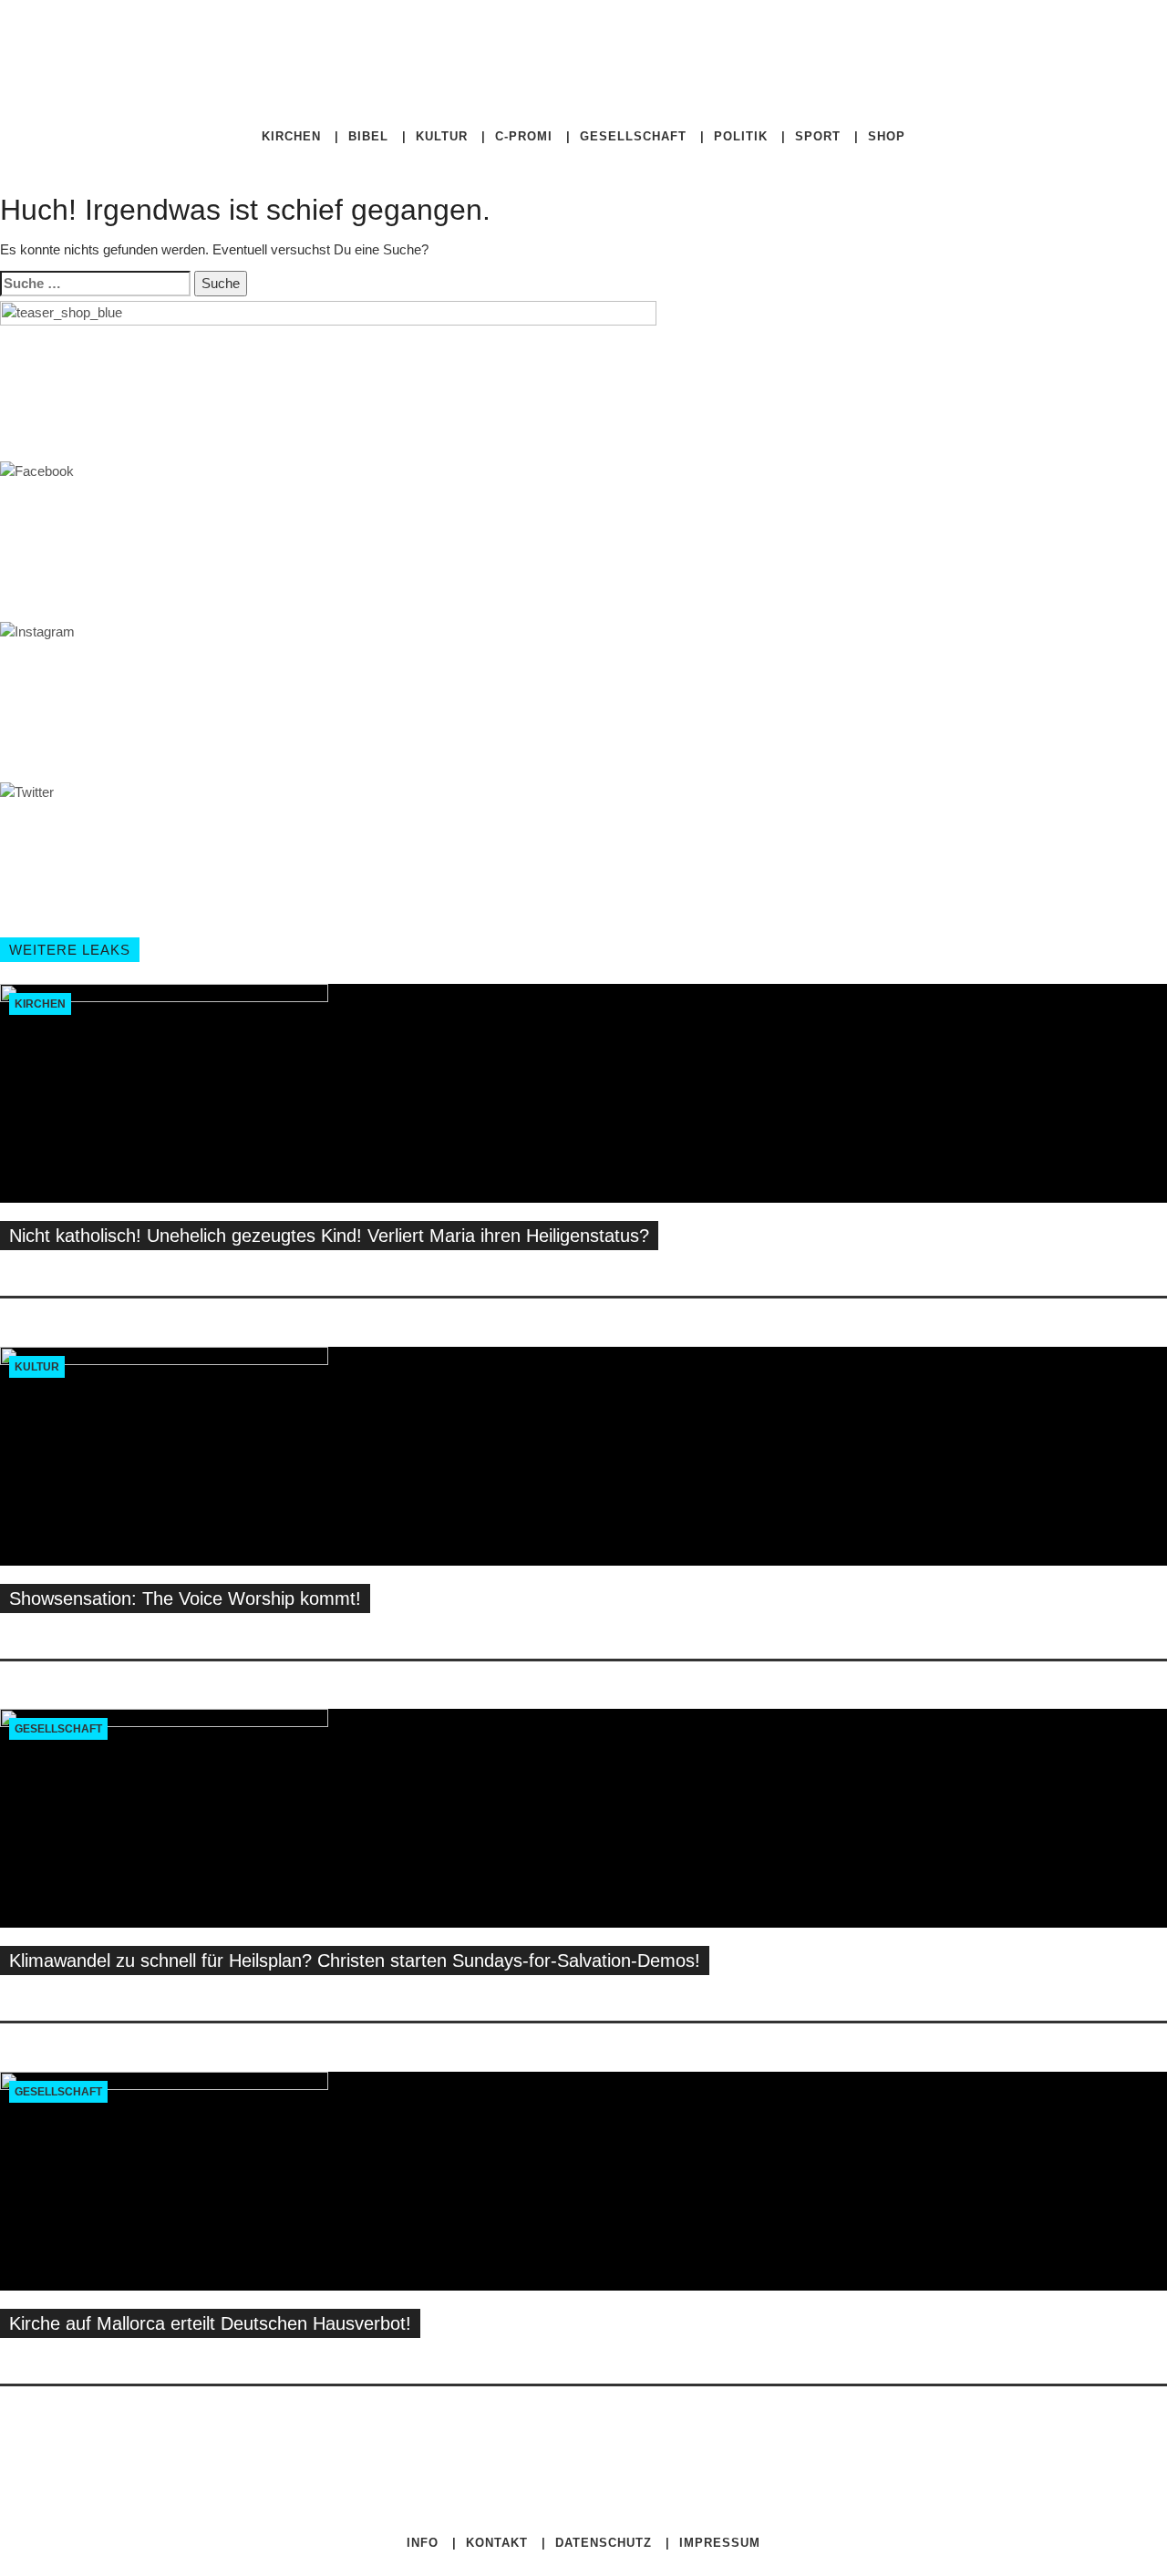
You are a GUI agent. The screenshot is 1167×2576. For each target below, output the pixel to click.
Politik (741, 136)
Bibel (368, 136)
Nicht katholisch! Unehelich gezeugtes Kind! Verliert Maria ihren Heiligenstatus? (329, 1236)
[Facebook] (782, 37)
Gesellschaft (633, 136)
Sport (818, 136)
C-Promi (524, 136)
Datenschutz (604, 2543)
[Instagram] (810, 37)
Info (423, 2543)
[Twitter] (797, 37)
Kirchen (291, 136)
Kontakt (497, 2543)
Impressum (720, 2543)
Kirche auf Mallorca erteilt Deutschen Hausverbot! (210, 2323)
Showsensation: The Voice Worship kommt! (185, 1598)
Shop (887, 136)
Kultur (442, 136)
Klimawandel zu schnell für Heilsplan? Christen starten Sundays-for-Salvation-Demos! (355, 1960)
